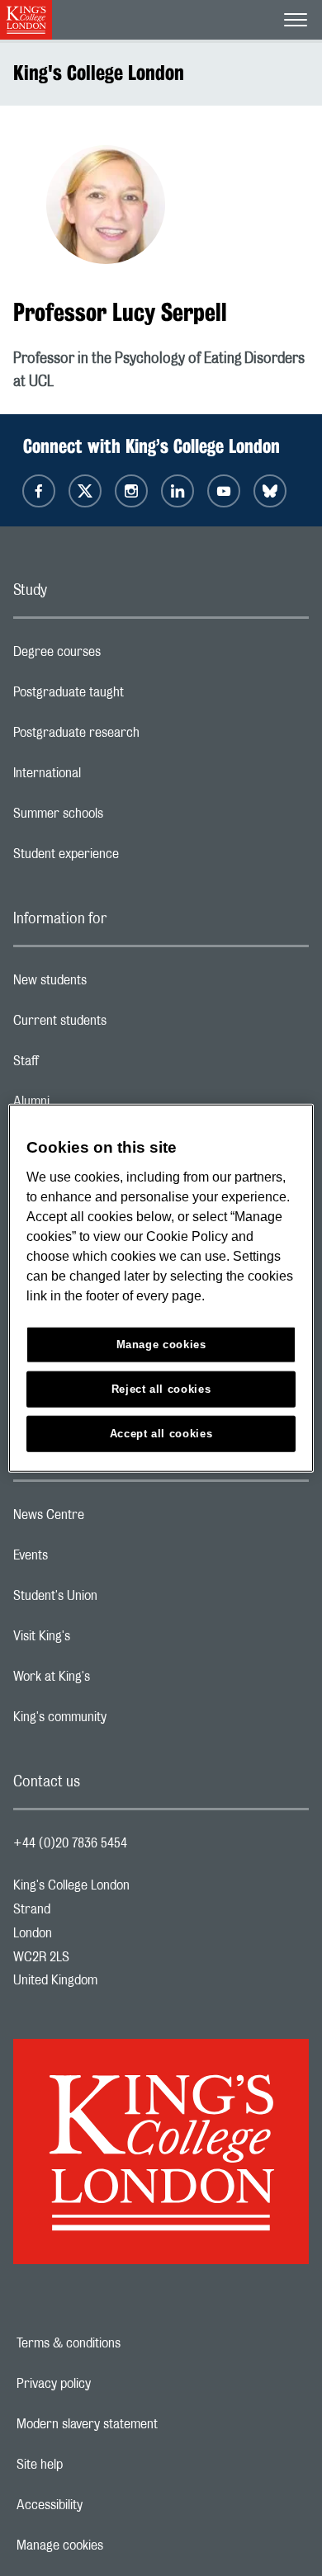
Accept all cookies (161, 1433)
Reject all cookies (161, 1388)
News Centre (114, 1519)
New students (116, 984)
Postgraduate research (142, 737)
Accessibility (107, 2505)
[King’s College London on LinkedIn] (178, 491)
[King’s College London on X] (85, 491)
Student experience (132, 858)
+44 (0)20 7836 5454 (70, 1843)
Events (96, 1559)
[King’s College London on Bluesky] (270, 491)
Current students (125, 1025)
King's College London (99, 73)
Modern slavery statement (144, 2424)
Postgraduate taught (134, 696)
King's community (125, 1721)
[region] (161, 1288)
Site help (97, 2465)
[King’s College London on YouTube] (224, 491)
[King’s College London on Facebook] (39, 491)
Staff (92, 1065)
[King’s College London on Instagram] (131, 491)
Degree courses (123, 656)
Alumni (97, 1106)
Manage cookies (117, 2545)
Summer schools (124, 818)
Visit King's (107, 1640)
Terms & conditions (125, 2343)
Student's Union (121, 1600)
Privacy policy (111, 2384)
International (113, 777)
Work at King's (117, 1681)
